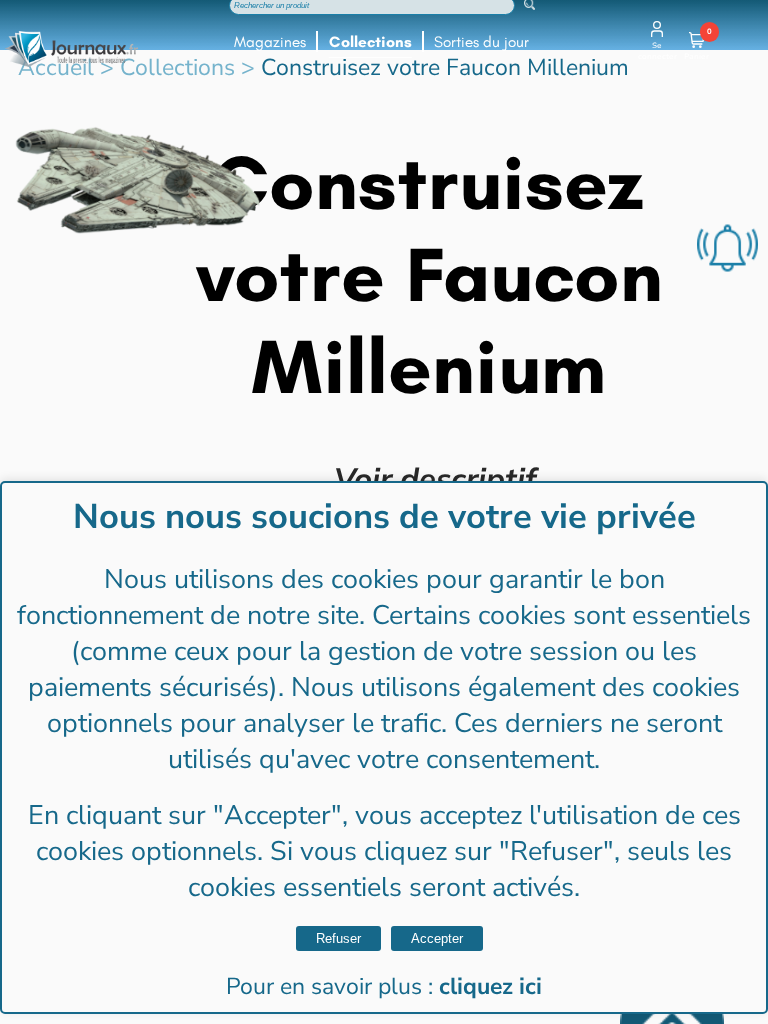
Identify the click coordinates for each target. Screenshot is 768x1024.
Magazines (270, 42)
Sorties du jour (481, 42)
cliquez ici (490, 986)
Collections (370, 42)
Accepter (437, 938)
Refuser (338, 938)
